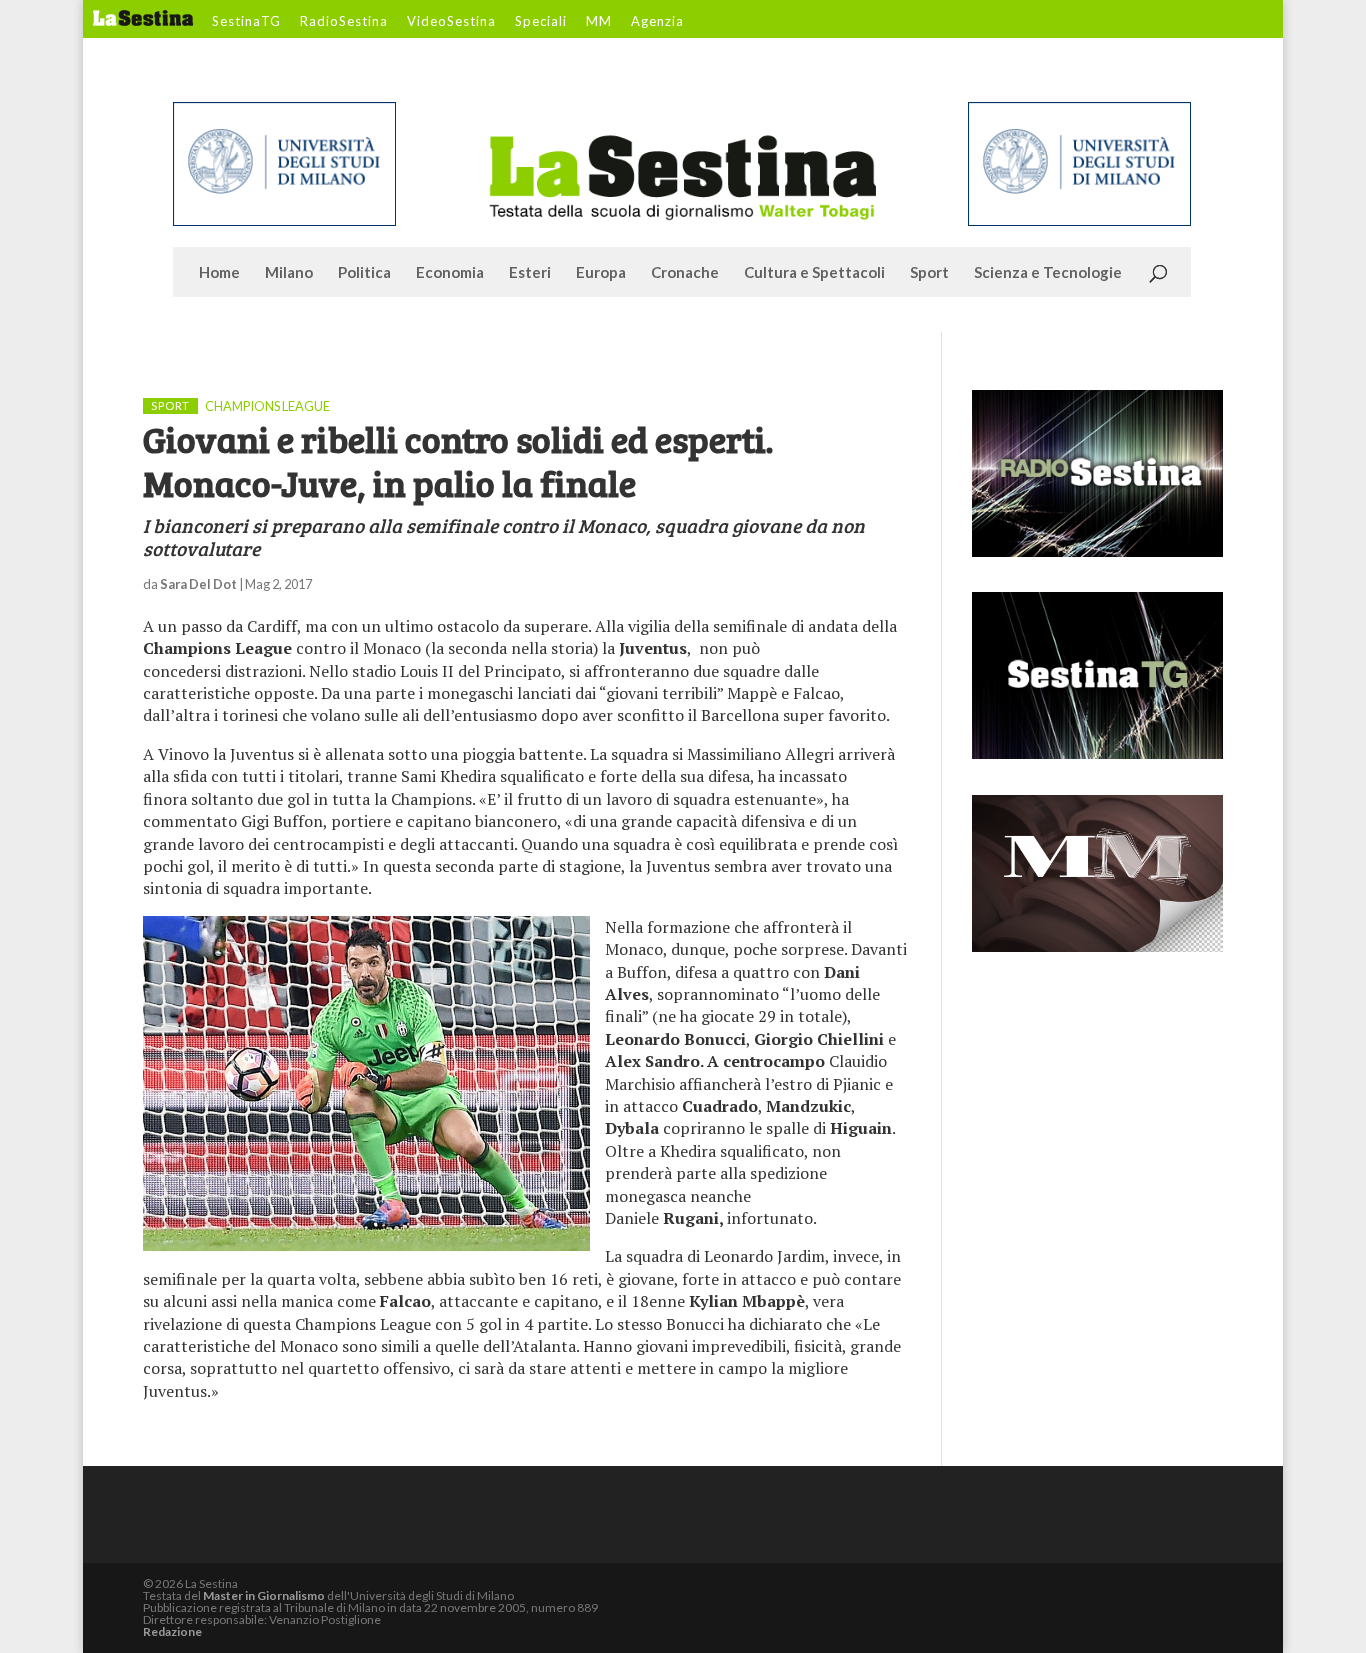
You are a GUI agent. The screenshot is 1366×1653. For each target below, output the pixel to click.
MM (599, 22)
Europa (601, 273)
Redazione (172, 1631)
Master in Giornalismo (264, 1595)
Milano (289, 273)
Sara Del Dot (198, 584)
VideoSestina (451, 22)
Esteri (530, 273)
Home (219, 273)
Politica (364, 273)
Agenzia (657, 22)
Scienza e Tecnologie (1048, 273)
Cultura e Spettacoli (814, 273)
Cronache (685, 273)
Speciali (541, 22)
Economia (450, 273)
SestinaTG (246, 22)
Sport (929, 273)
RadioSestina (344, 22)
